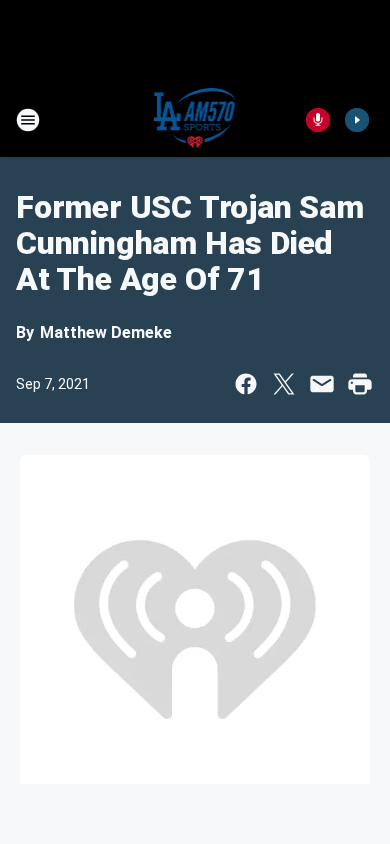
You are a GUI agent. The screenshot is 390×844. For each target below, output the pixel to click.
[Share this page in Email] (322, 384)
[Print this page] (360, 384)
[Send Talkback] (318, 120)
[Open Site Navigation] (28, 120)
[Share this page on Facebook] (246, 384)
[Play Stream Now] (357, 120)
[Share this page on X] (284, 384)
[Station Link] (195, 120)
